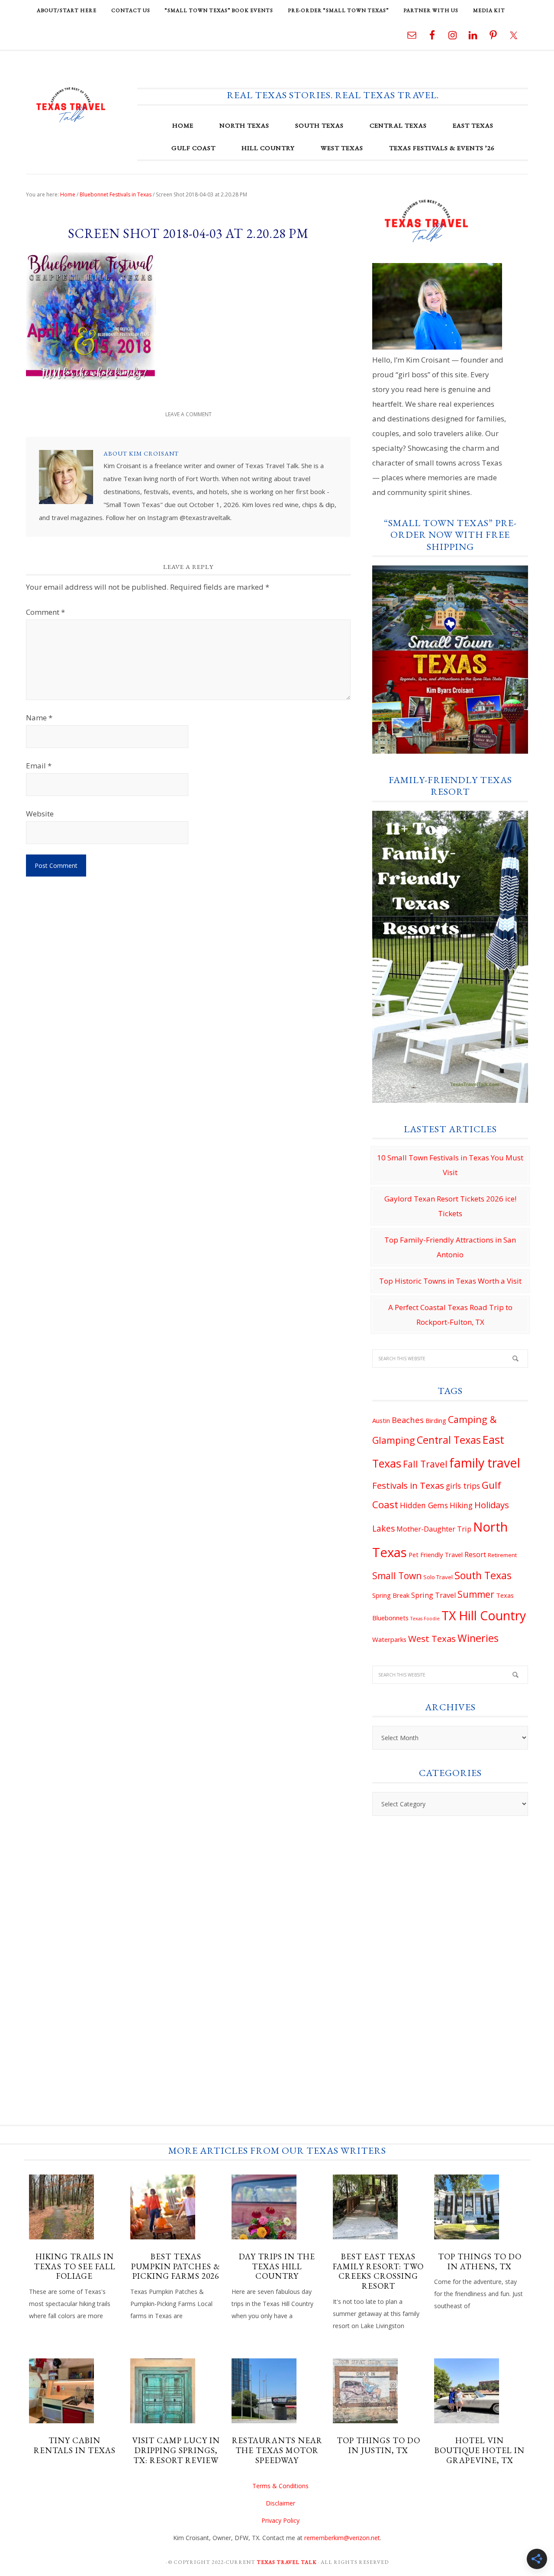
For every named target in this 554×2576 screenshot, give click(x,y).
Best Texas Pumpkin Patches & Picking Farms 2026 (176, 2266)
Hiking (461, 1505)
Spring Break (391, 1595)
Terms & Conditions (280, 2486)
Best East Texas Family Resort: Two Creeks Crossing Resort (378, 2271)
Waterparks (389, 1639)
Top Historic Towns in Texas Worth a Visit (450, 1281)
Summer (476, 1594)
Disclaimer (280, 2503)
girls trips (463, 1486)
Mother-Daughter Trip (434, 1529)
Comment (45, 612)
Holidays (492, 1505)
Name (39, 718)
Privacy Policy (280, 2520)
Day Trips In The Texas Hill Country (277, 2266)
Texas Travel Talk (71, 104)
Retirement (502, 1555)
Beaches (408, 1420)
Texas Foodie (425, 1619)
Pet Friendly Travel (436, 1555)
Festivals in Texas (408, 1485)
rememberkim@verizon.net (342, 2538)
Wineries (478, 1638)
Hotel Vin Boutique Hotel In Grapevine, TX (480, 2450)
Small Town (397, 1576)
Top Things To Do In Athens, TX (480, 2261)
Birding (436, 1420)
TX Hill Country (484, 1616)
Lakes (383, 1529)
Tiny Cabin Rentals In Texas (75, 2445)
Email (39, 766)
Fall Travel (425, 1464)
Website (40, 814)
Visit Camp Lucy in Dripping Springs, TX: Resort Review (176, 2450)
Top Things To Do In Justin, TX (378, 2445)
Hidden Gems (424, 1505)
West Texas (432, 1638)
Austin (381, 1420)
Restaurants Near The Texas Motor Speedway (277, 2450)
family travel (485, 1463)
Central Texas (449, 1440)
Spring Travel (433, 1595)
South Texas (483, 1575)
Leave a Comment (188, 414)
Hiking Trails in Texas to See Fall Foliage (75, 2266)
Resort (475, 1555)
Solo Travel (438, 1577)
